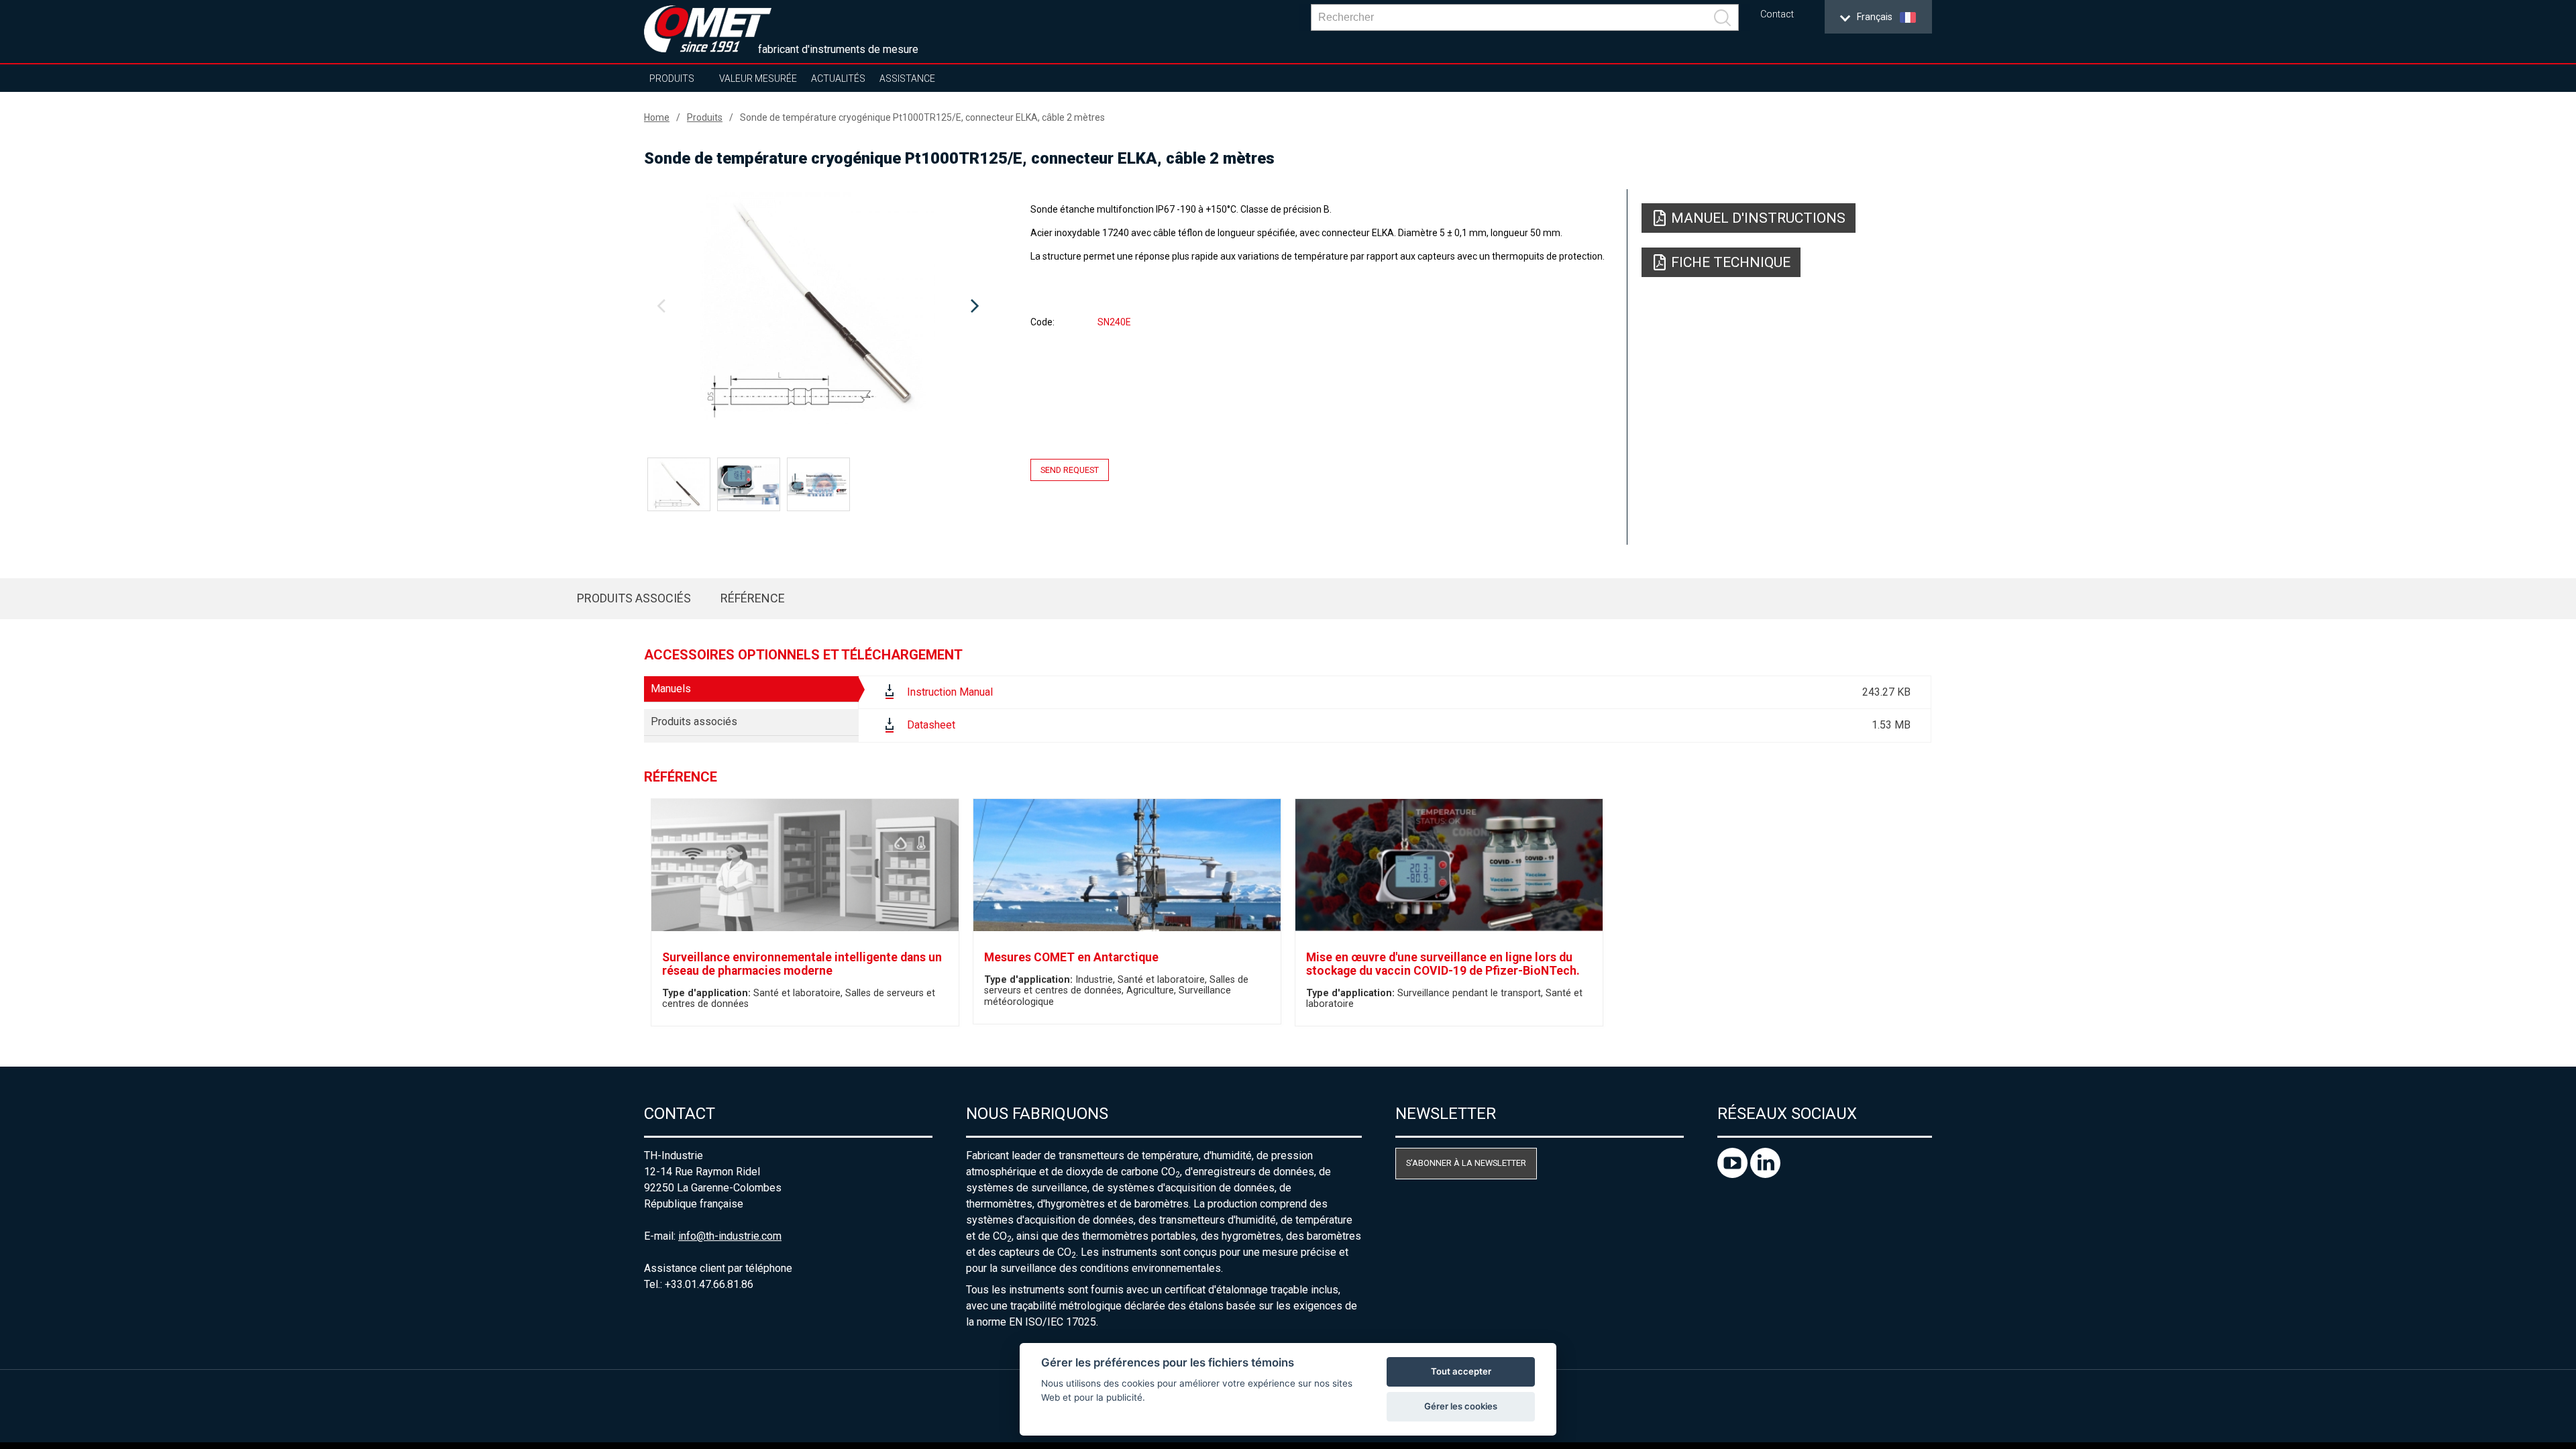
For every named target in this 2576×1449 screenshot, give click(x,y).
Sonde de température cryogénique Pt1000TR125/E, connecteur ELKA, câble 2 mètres (922, 117)
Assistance (907, 78)
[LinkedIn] (1765, 1174)
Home (657, 117)
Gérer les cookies (1461, 1406)
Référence (753, 598)
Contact (1777, 14)
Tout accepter (1461, 1371)
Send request (1070, 470)
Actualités (838, 78)
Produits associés (634, 598)
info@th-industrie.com (730, 1236)
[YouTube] (1734, 1174)
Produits (672, 78)
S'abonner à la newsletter (1466, 1163)
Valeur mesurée (758, 78)
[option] (818, 307)
